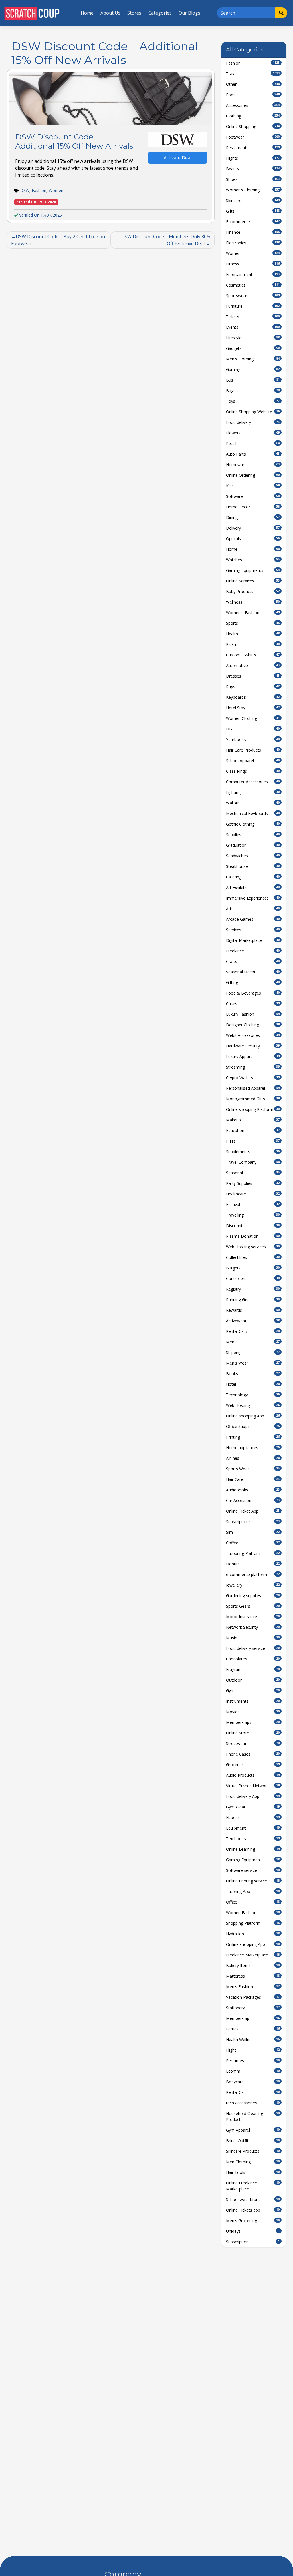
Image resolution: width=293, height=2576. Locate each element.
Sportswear (253, 296)
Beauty (253, 169)
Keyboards (253, 697)
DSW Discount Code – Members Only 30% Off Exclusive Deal (166, 240)
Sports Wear (253, 1469)
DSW (25, 190)
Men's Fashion (253, 1987)
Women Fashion (253, 1913)
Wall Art (253, 803)
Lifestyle (253, 338)
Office (253, 1902)
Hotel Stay (253, 708)
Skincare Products (253, 2151)
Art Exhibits (253, 887)
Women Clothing (253, 718)
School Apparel (253, 761)
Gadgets (253, 348)
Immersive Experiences (253, 898)
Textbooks (253, 1839)
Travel (253, 74)
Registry (253, 1289)
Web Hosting (253, 1405)
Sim (253, 1532)
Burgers (253, 1268)
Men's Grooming (253, 2221)
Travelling (253, 1215)
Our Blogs (189, 13)
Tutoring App (253, 1891)
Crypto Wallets (253, 1078)
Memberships (253, 1722)
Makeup (253, 1120)
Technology (253, 1395)
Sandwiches (253, 856)
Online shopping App (253, 1416)
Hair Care (253, 1479)
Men (253, 1342)
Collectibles (253, 1257)
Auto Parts (253, 454)
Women (56, 190)
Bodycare (253, 2082)
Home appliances (253, 1448)
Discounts (253, 1226)
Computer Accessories (253, 782)
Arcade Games (253, 919)
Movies (253, 1712)
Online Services (253, 581)
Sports (253, 623)
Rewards (253, 1310)
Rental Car (253, 2092)
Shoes (253, 179)
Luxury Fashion (253, 1014)
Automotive (253, 665)
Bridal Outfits (253, 2141)
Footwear (253, 137)
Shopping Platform (253, 1923)
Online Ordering (253, 475)
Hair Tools (253, 2172)
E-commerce (253, 222)
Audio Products (253, 1775)
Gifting (253, 982)
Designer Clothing (253, 1025)
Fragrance (253, 1669)
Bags (253, 391)
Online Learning (253, 1849)
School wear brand (253, 2199)
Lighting (253, 792)
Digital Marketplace (253, 940)
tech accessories (253, 2103)
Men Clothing (253, 2162)
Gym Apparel (253, 2130)
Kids (253, 486)
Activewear (253, 1321)
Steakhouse (253, 866)
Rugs (253, 687)
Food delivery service (253, 1648)
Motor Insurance (253, 1617)
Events (253, 327)
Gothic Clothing (253, 824)
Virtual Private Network (253, 1786)
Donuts (253, 1564)
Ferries (253, 2029)
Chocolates (253, 1659)
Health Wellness (253, 2039)
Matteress (253, 1976)
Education (253, 1130)
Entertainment (253, 274)
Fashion (39, 190)
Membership (253, 2018)
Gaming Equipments (253, 570)
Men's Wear (253, 1363)
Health (253, 634)
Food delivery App (253, 1796)
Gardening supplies (253, 1596)
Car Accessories (253, 1500)
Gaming (253, 369)
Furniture (253, 306)
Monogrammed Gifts (253, 1099)
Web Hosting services (253, 1247)
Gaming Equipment (253, 1860)
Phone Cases (253, 1754)
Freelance (253, 951)
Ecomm (253, 2071)
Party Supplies (253, 1183)
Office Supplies (253, 1426)
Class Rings (253, 771)
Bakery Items (253, 1965)
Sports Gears (253, 1606)
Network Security (253, 1627)
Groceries (253, 1765)
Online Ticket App (253, 1511)
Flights (253, 158)
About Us (110, 13)
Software (253, 496)
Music (253, 1638)
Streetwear (253, 1743)
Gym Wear (253, 1807)
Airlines (253, 1458)
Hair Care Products (253, 750)
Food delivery (253, 422)
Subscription (253, 2242)
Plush (253, 644)
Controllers (253, 1278)
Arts (253, 909)
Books (253, 1374)
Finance (253, 232)
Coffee (253, 1543)
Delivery (253, 528)
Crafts (253, 961)
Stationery (253, 2008)
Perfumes (253, 2061)
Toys (253, 401)
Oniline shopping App (253, 1944)
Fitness (253, 264)
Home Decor (253, 507)
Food (253, 95)
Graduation (253, 845)
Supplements (253, 1152)
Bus (253, 380)
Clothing (253, 116)
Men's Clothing (253, 359)
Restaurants (253, 148)
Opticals (253, 539)
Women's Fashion (253, 613)
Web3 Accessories (253, 1035)
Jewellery (253, 1585)
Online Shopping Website (253, 412)
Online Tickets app (253, 2210)
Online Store (253, 1733)
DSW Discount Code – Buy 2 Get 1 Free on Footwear (58, 240)
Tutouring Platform (253, 1553)
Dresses (253, 676)
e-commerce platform (253, 1574)
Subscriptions (253, 1522)
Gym (253, 1691)
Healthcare (253, 1194)
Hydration (253, 1934)
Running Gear (253, 1300)
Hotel (253, 1384)
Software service (253, 1870)
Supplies (253, 835)
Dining (253, 517)
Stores (134, 13)
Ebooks (253, 1817)
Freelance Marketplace (253, 1955)
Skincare (253, 200)
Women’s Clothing (253, 190)
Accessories (253, 105)
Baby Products (253, 591)
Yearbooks (253, 739)
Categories (160, 13)
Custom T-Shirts (253, 655)
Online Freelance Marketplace (253, 2186)
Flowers (253, 433)
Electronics (253, 243)
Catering (253, 877)
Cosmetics (253, 285)
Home (87, 13)
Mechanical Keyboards (253, 813)
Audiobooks (253, 1490)
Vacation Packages (253, 1997)
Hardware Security (253, 1046)
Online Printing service (253, 1881)
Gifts (253, 211)
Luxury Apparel (253, 1056)
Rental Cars (253, 1331)
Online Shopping (253, 126)
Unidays (253, 2231)
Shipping (253, 1352)
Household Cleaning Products (253, 2116)
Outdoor (253, 1680)
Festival (253, 1204)
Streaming (253, 1067)
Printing (253, 1437)
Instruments (253, 1701)
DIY (253, 729)
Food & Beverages (253, 993)
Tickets (253, 317)
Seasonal (253, 1173)
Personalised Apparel (253, 1088)
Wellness (253, 602)
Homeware (253, 465)
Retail (253, 443)
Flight (253, 2050)
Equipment (253, 1828)
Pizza (253, 1141)
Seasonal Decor (253, 972)
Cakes (253, 1004)
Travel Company (253, 1162)
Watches (253, 560)
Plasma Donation (253, 1236)
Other (253, 84)
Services (253, 930)
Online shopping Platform (253, 1109)
